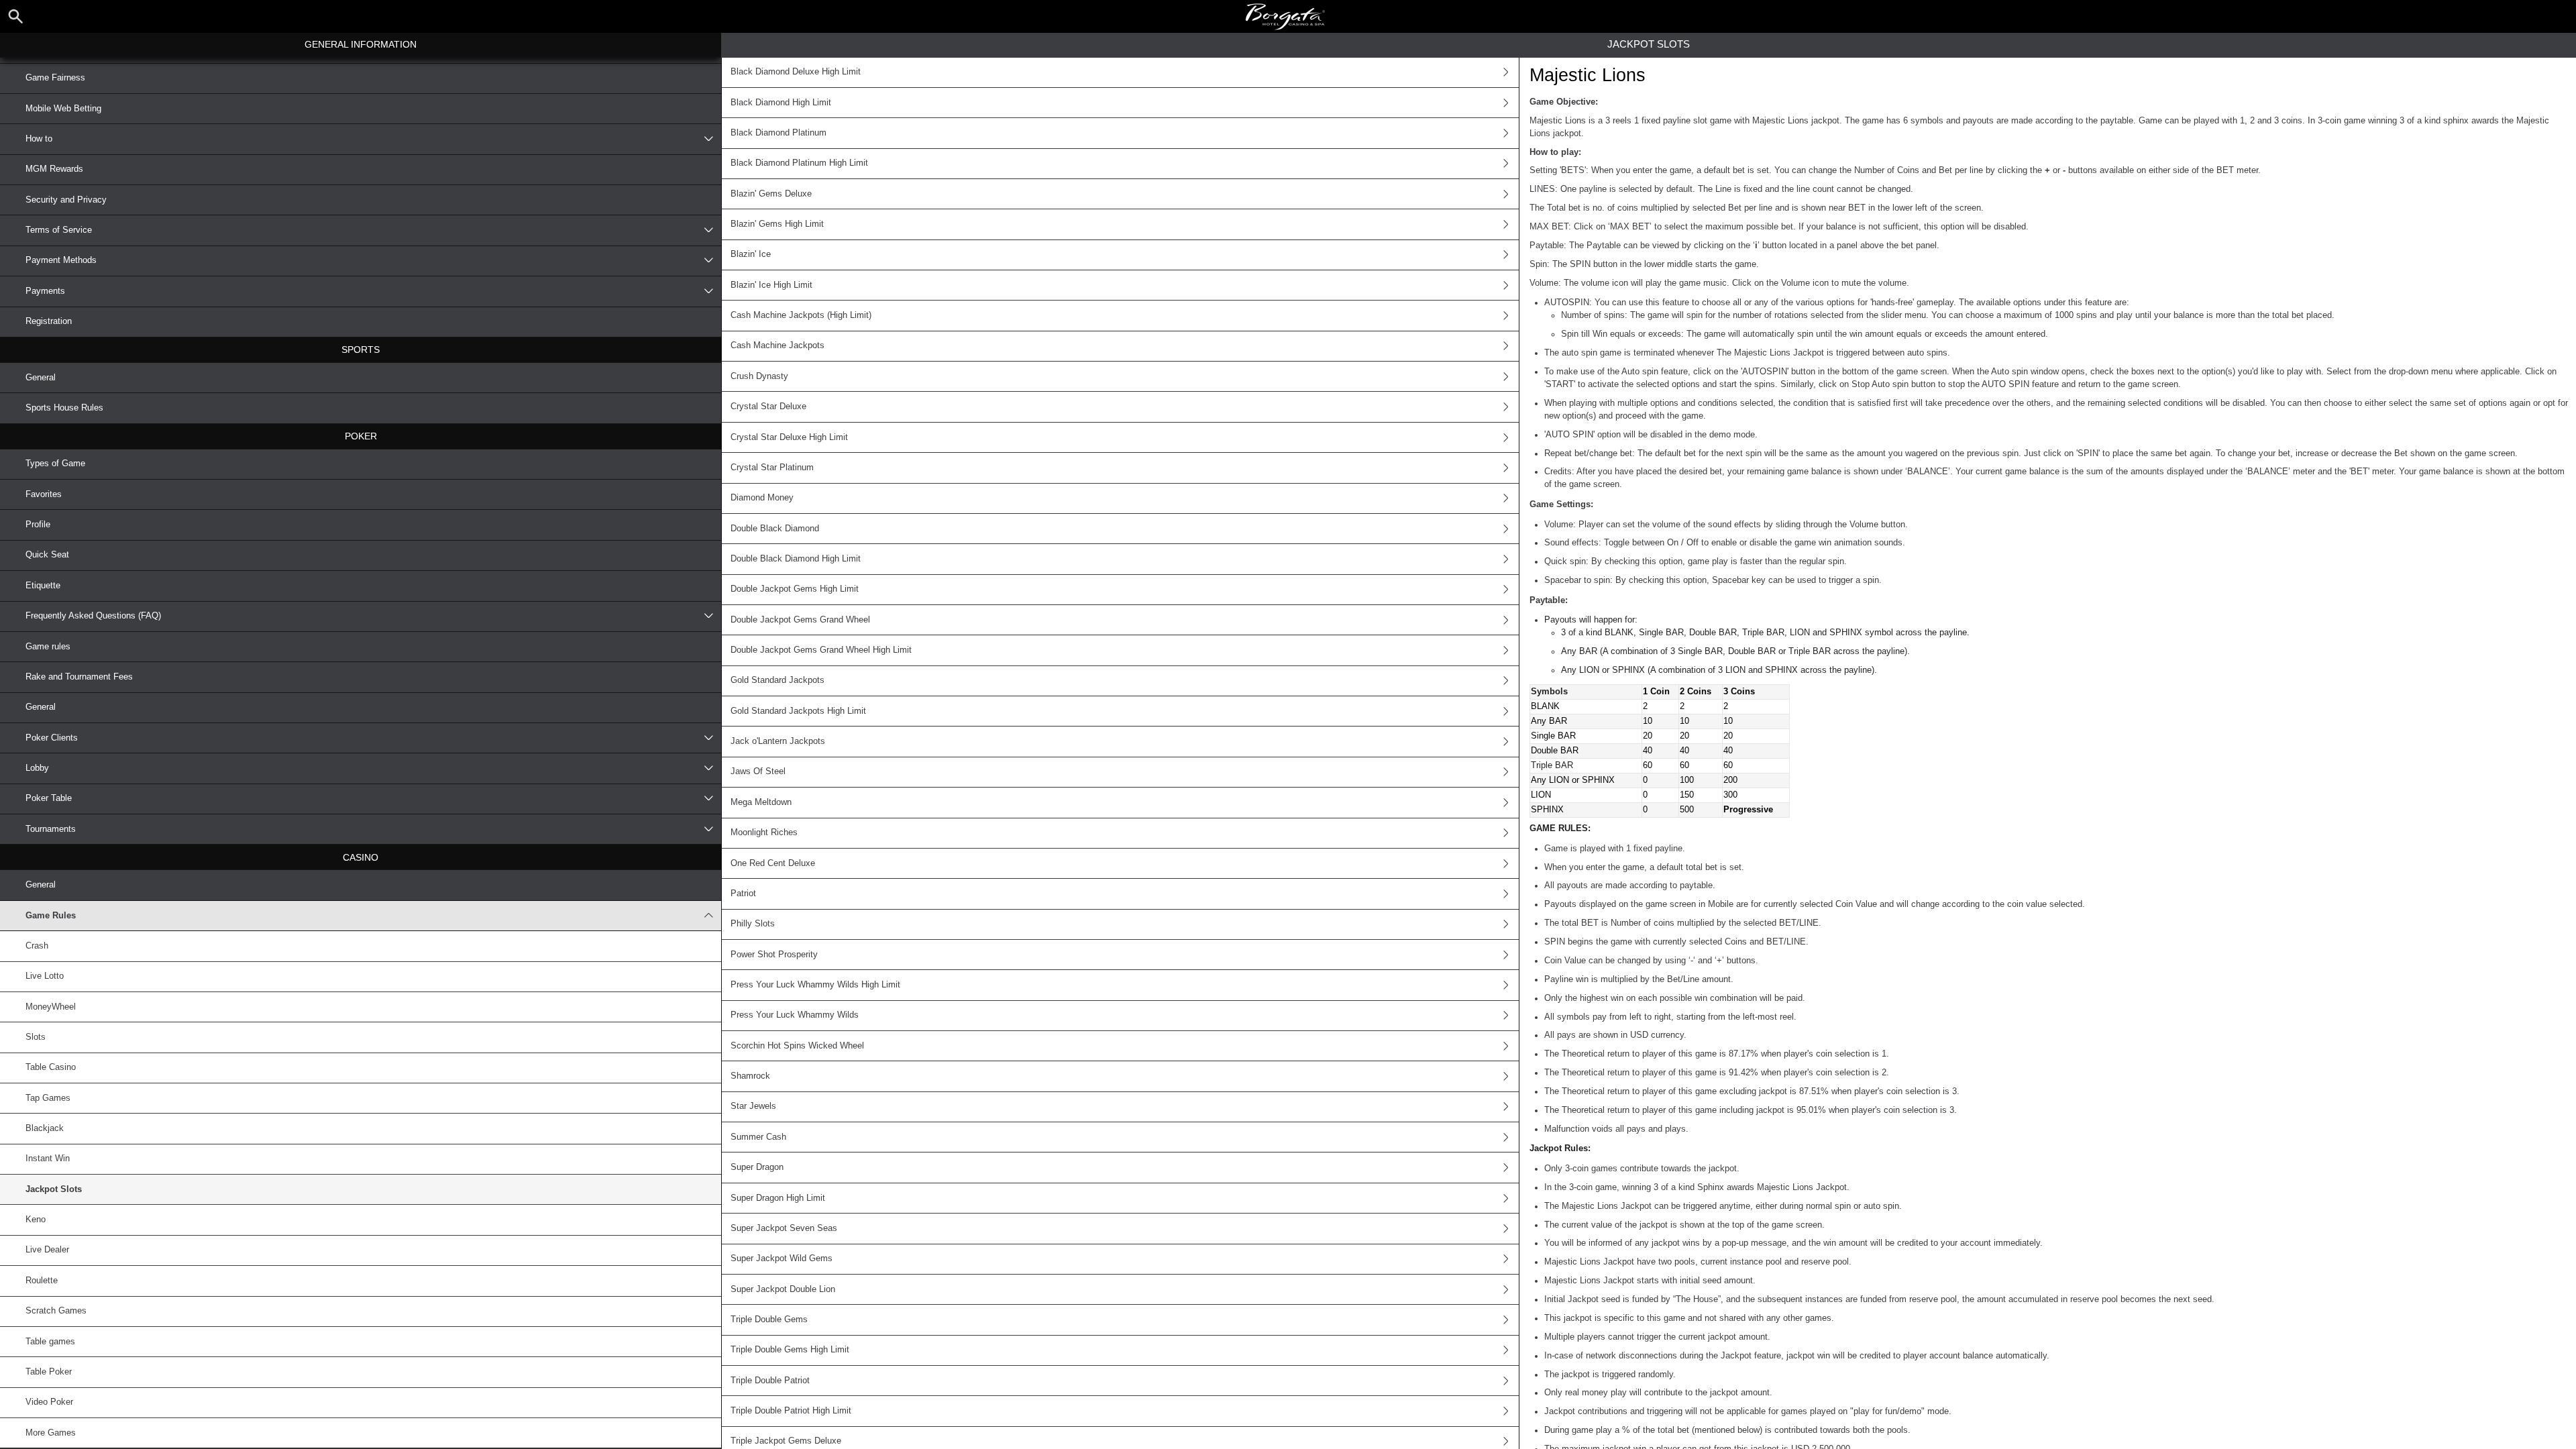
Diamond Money (762, 498)
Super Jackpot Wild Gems (782, 1258)
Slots (36, 1037)
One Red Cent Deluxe (773, 863)
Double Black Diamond (775, 529)
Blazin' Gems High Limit (777, 224)
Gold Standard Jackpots (777, 680)
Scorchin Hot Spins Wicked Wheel (797, 1046)
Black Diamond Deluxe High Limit (796, 72)
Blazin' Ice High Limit (771, 285)
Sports (361, 350)
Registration (49, 321)
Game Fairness (55, 78)
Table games (50, 1342)
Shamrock (750, 1076)
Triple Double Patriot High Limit (791, 1411)
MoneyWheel (51, 1007)
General (41, 378)
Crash (37, 946)
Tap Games (48, 1098)
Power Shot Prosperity (774, 955)
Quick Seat (47, 555)
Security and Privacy (66, 200)
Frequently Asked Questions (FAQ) (93, 616)
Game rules (48, 647)
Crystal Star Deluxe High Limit (789, 437)
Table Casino (51, 1067)
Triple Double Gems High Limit (790, 1350)
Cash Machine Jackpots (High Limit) (801, 315)
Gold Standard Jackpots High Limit (798, 711)
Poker (361, 436)
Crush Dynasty (759, 376)
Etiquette (43, 586)
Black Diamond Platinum (779, 133)
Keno (36, 1220)
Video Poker (49, 1402)
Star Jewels (753, 1106)
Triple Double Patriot (770, 1381)
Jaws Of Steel (758, 771)
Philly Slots (753, 924)
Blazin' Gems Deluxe (771, 194)
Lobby (37, 768)
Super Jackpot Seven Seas (784, 1228)
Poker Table (49, 798)
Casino (361, 857)
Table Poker (49, 1372)
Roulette (42, 1281)
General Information (361, 44)
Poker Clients (52, 738)
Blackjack (45, 1128)
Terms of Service (59, 230)
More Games (51, 1433)
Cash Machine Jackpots (777, 345)
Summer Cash (758, 1137)
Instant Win (48, 1159)
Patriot (743, 894)
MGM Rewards (54, 169)
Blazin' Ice (751, 254)
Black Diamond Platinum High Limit (799, 163)
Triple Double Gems (769, 1320)
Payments (45, 291)
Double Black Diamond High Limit (796, 559)
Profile (38, 525)
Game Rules (51, 916)
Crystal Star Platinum (772, 468)
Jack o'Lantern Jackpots (778, 741)
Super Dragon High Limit (778, 1198)
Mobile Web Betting (63, 109)
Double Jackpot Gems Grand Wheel (800, 620)
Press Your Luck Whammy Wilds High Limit (815, 985)
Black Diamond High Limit (781, 103)
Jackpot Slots (54, 1189)
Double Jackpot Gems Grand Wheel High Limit (821, 650)
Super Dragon (757, 1167)
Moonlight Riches (764, 833)
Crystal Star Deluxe (768, 407)
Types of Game (55, 464)
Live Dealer (47, 1250)
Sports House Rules (64, 408)
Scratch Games (56, 1311)
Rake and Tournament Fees (79, 677)
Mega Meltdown (761, 802)
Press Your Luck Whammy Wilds (795, 1015)
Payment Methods (61, 260)
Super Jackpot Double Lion (783, 1289)
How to (39, 139)
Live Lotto (45, 976)
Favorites (44, 494)
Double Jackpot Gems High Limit (795, 589)
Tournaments (51, 829)
